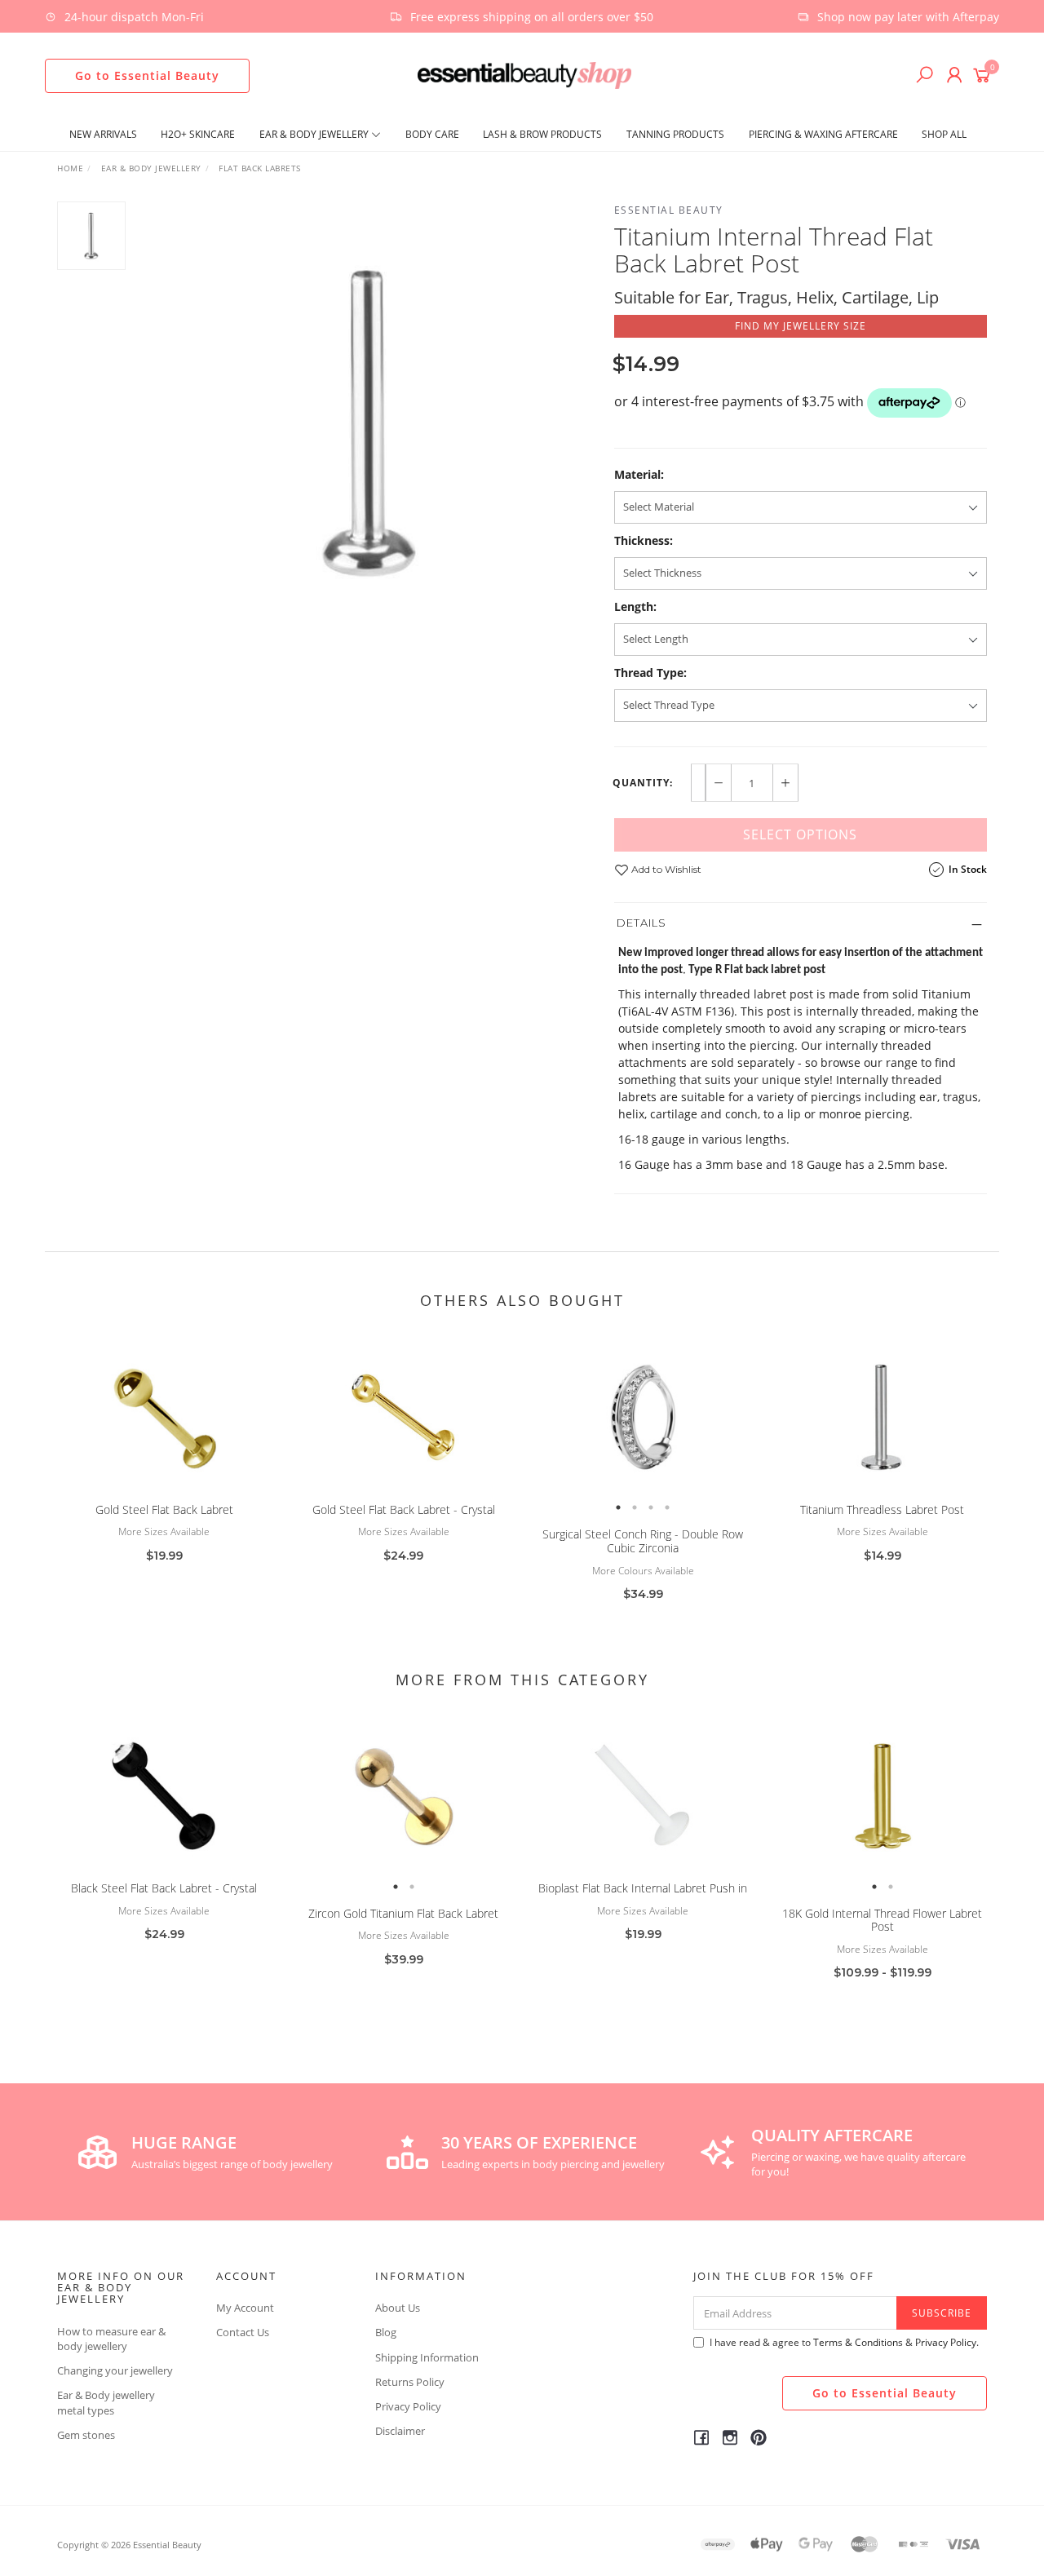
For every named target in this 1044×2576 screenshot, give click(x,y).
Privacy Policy (408, 2406)
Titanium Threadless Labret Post (882, 1509)
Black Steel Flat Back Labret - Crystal (164, 1888)
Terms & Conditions (858, 2342)
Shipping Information (427, 2357)
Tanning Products (675, 134)
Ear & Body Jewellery (315, 134)
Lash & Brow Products (542, 134)
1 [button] (618, 1507)
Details (641, 923)
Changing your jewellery (115, 2370)
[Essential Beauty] (524, 74)
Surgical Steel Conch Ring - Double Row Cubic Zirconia (643, 1541)
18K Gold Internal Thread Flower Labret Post (882, 1920)
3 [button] (651, 1507)
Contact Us (243, 2332)
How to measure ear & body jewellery (111, 2339)
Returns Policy (410, 2382)
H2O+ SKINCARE (198, 134)
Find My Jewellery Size (801, 326)
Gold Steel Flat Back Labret (164, 1509)
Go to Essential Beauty (147, 75)
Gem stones (86, 2435)
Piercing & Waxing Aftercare (823, 134)
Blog (386, 2332)
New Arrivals (103, 134)
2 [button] (635, 1507)
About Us (398, 2308)
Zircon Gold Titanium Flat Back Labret (403, 1913)
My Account (245, 2308)
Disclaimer (400, 2431)
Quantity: (643, 783)
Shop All (944, 134)
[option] (370, 421)
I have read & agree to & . (844, 2342)
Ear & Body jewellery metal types (106, 2402)
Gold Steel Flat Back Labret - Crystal (404, 1509)
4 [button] (667, 1507)
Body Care (432, 134)
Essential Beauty (669, 210)
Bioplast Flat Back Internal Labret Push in (643, 1888)
